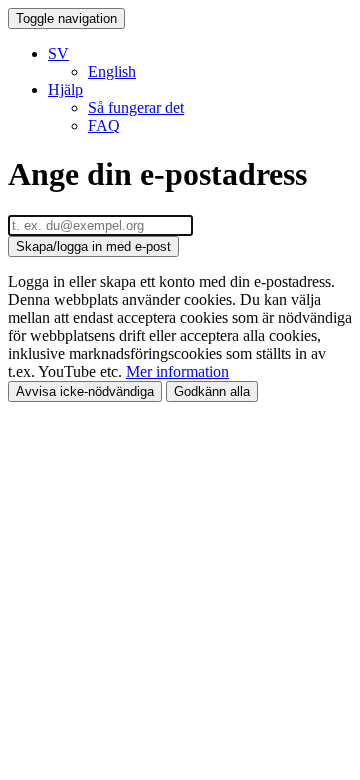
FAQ (104, 125)
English (112, 71)
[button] (58, 53)
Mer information (177, 371)
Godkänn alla (212, 391)
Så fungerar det (136, 107)
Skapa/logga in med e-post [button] (93, 246)
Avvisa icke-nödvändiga (85, 391)
